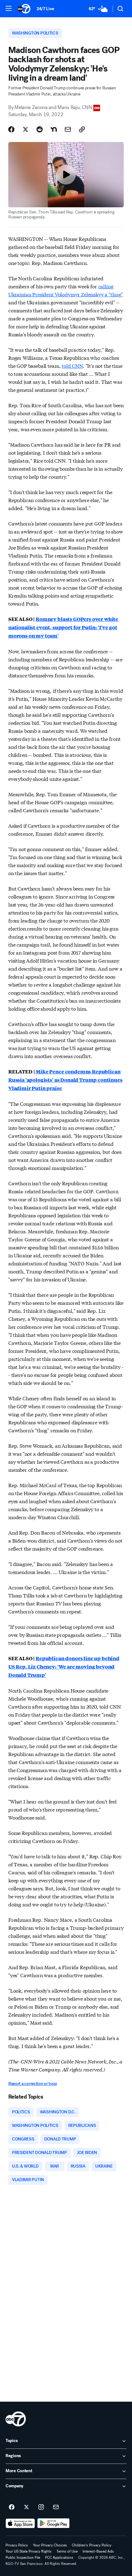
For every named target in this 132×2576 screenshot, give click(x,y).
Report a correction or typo (33, 2084)
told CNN (72, 365)
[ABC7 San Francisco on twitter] (26, 2507)
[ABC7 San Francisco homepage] (24, 9)
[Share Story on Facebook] (11, 129)
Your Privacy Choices (50, 2545)
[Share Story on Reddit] (40, 129)
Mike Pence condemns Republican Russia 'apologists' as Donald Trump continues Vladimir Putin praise (65, 1080)
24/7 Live (45, 9)
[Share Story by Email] (68, 129)
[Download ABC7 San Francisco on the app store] (20, 2523)
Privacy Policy (17, 2545)
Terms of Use (67, 2551)
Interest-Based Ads (98, 2551)
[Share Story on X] (25, 129)
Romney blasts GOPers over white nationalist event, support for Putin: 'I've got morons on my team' (63, 627)
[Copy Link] (82, 129)
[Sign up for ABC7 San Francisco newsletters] (56, 2507)
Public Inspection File (23, 2558)
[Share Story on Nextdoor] (54, 129)
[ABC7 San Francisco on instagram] (41, 2507)
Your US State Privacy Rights (29, 2551)
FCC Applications (59, 2558)
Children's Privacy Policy (92, 2545)
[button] (9, 8)
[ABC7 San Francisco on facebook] (12, 2507)
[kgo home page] (16, 2419)
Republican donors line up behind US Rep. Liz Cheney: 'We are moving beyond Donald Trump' (64, 1667)
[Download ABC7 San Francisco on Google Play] (54, 2523)
